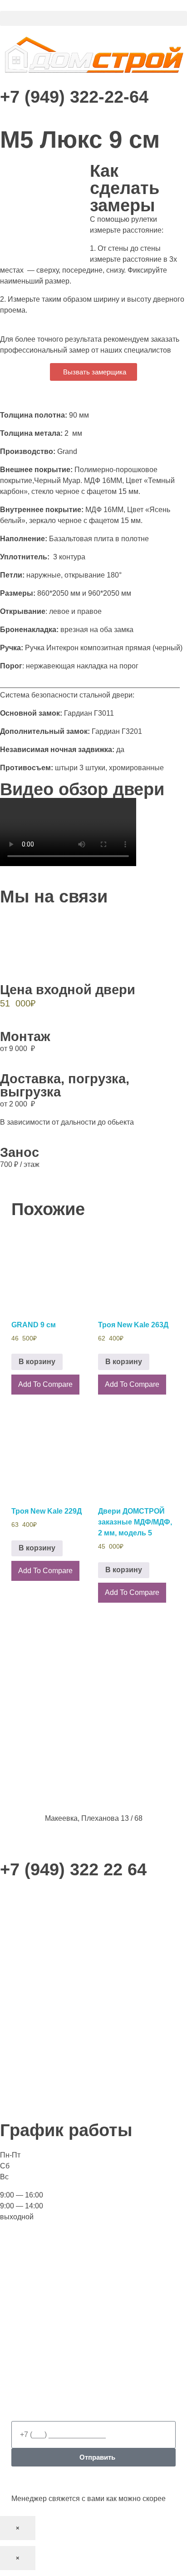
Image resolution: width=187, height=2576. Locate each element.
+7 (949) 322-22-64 (74, 97)
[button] (93, 18)
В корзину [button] (37, 1362)
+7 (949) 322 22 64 (73, 1869)
